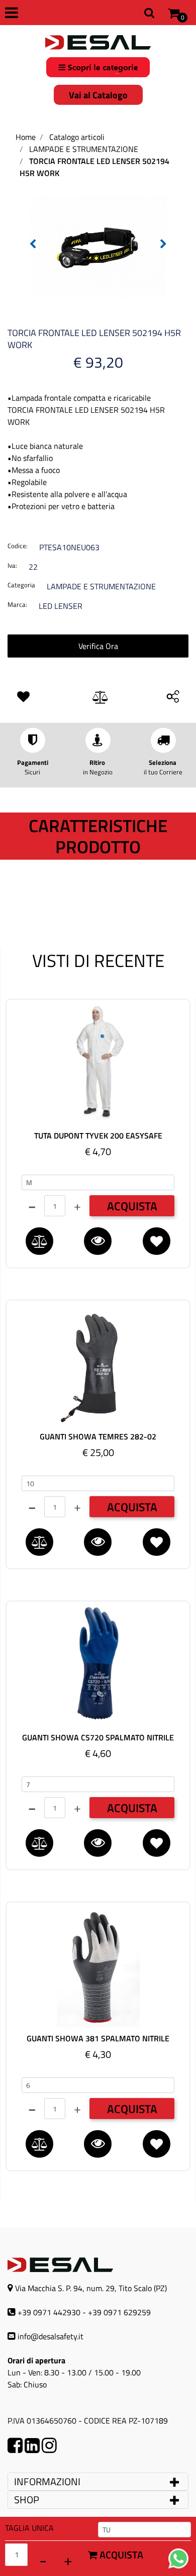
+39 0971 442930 (49, 2312)
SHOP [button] (27, 2500)
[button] (98, 245)
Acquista (120, 2555)
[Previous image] (33, 244)
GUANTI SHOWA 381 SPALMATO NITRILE (98, 2039)
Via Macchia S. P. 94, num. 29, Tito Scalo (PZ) (91, 2288)
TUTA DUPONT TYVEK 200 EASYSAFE (98, 1136)
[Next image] (163, 244)
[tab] (98, 2482)
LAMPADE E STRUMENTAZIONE (84, 149)
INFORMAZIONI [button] (48, 2481)
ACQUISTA (132, 1206)
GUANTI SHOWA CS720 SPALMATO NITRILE (98, 1738)
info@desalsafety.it (51, 2336)
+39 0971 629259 (119, 2312)
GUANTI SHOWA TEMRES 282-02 (98, 1437)
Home (26, 137)
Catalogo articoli (77, 137)
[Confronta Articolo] (101, 698)
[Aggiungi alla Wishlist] (25, 697)
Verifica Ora (98, 646)
